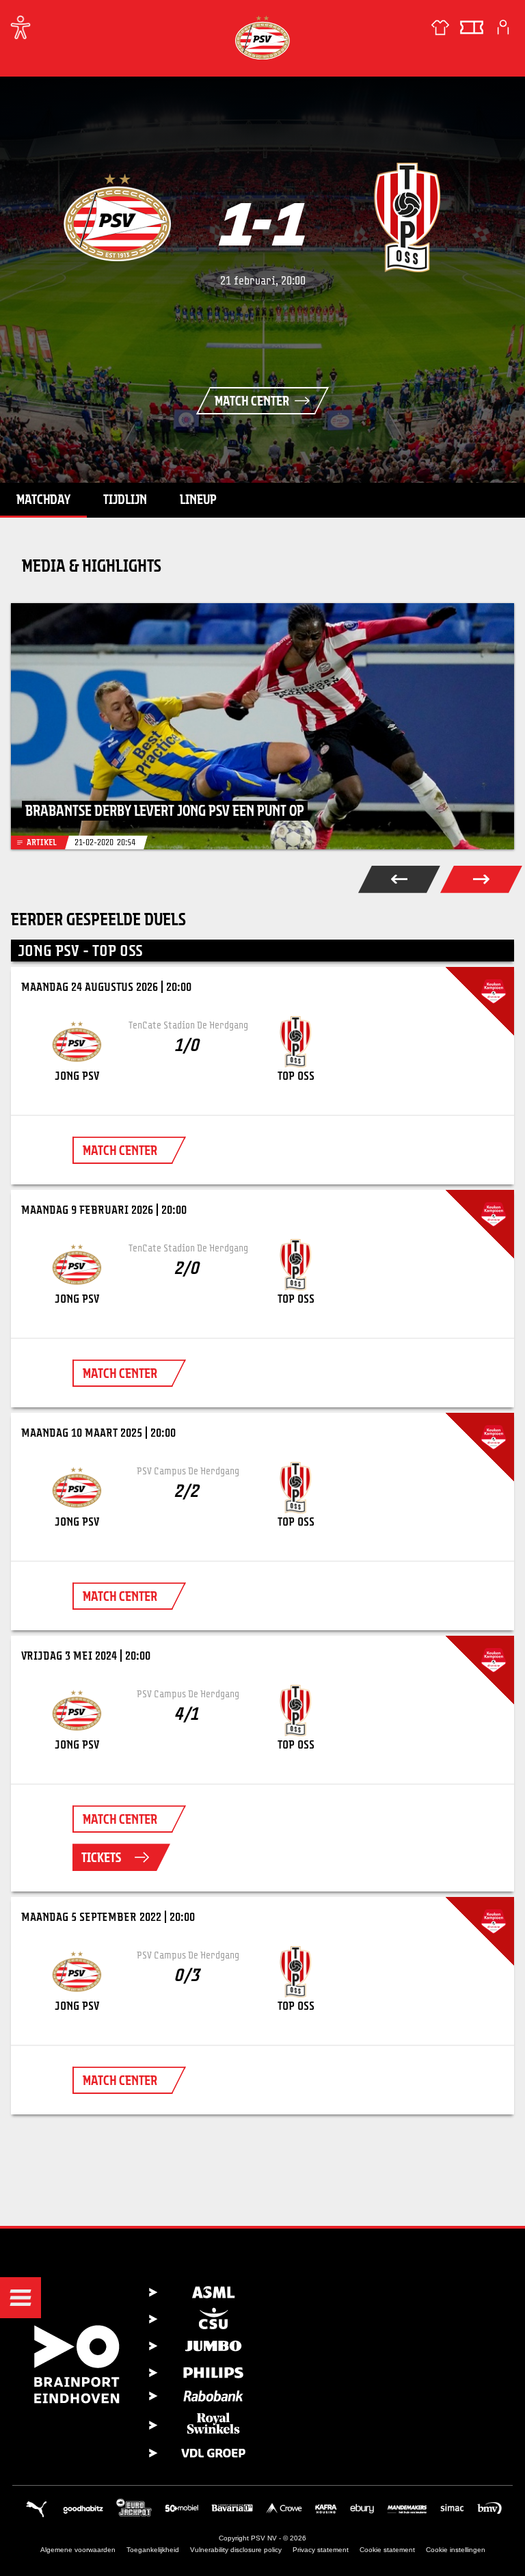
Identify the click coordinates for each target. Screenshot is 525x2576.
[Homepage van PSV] (262, 37)
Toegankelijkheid (153, 2550)
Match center (252, 401)
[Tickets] (472, 27)
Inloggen (503, 27)
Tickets (101, 1857)
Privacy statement (321, 2550)
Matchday (43, 499)
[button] (21, 2298)
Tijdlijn (125, 499)
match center (120, 1150)
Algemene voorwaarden (78, 2550)
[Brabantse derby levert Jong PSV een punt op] (262, 726)
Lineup (198, 499)
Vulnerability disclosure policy (236, 2550)
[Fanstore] (440, 27)
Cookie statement (387, 2550)
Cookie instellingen (456, 2550)
